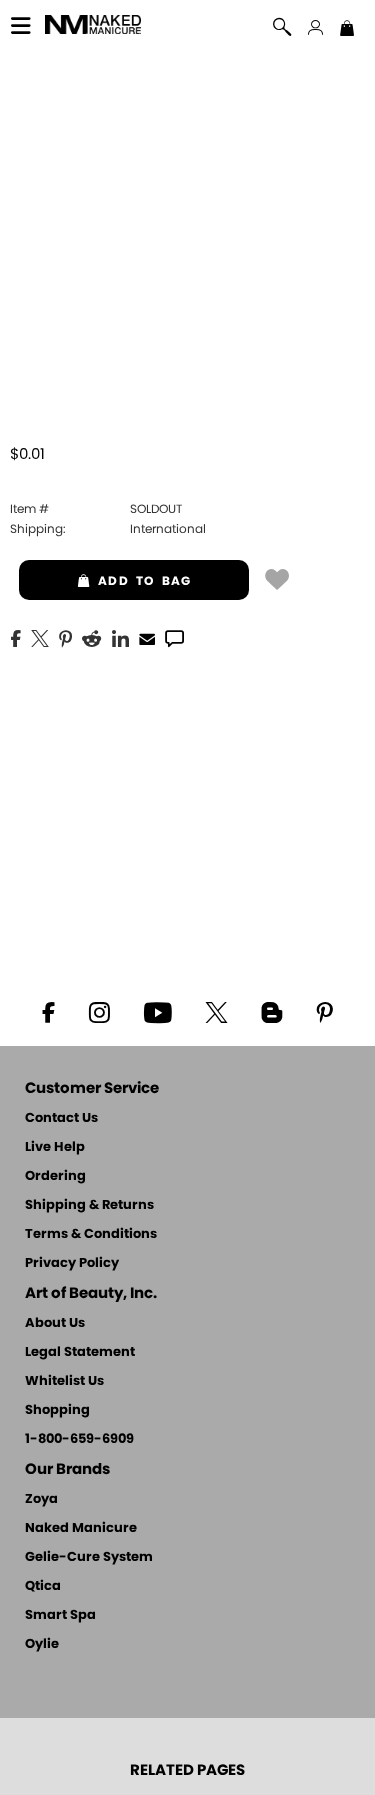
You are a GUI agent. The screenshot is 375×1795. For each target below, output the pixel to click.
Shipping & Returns (89, 1205)
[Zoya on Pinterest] (325, 1011)
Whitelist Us (64, 1381)
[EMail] (147, 637)
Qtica (43, 1586)
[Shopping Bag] (347, 30)
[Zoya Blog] (272, 1011)
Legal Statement (80, 1352)
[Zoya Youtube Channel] (157, 1011)
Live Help (55, 1147)
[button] (93, 27)
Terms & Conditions (91, 1234)
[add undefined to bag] (277, 578)
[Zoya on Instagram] (98, 1011)
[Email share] (147, 638)
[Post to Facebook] (16, 637)
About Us (55, 1323)
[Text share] (174, 638)
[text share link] (174, 637)
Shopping (57, 1410)
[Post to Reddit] (92, 637)
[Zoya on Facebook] (48, 1011)
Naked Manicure (81, 1528)
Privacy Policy (72, 1263)
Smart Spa (60, 1615)
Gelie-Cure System (89, 1557)
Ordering (55, 1176)
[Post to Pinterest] (65, 637)
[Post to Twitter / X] (40, 637)
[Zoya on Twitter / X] (217, 1011)
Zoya (41, 1499)
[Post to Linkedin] (120, 637)
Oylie (42, 1644)
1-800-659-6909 (79, 1439)
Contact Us (61, 1118)
